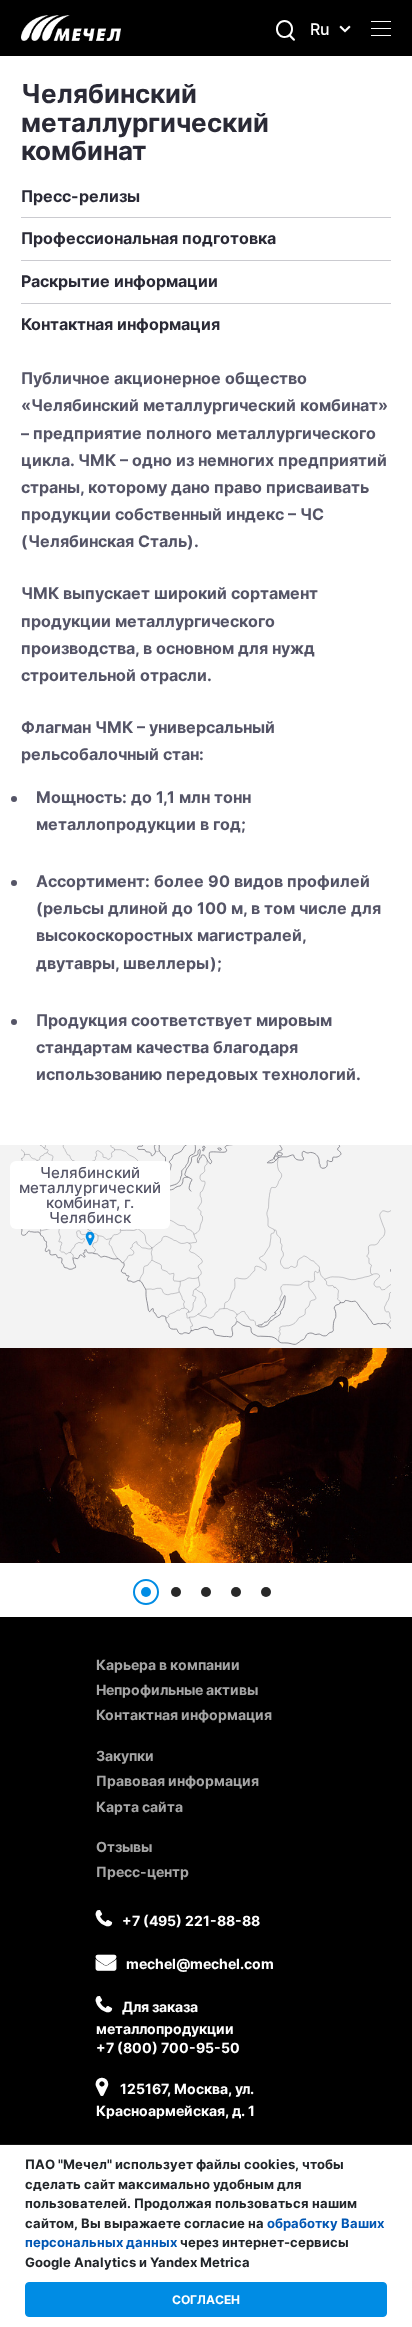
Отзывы (124, 1846)
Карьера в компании (168, 1664)
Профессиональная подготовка (148, 238)
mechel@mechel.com (200, 1963)
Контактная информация (120, 324)
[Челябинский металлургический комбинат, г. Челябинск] (90, 1239)
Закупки (125, 1755)
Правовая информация (177, 1780)
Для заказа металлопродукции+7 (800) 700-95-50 (168, 2027)
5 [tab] (266, 1592)
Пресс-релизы (80, 196)
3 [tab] (206, 1592)
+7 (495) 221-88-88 (191, 1920)
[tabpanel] (206, 1455)
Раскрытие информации (119, 281)
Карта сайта (139, 1806)
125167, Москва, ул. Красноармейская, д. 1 (175, 2099)
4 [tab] (236, 1592)
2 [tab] (176, 1592)
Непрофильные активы (177, 1689)
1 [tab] (146, 1592)
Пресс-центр (142, 1871)
